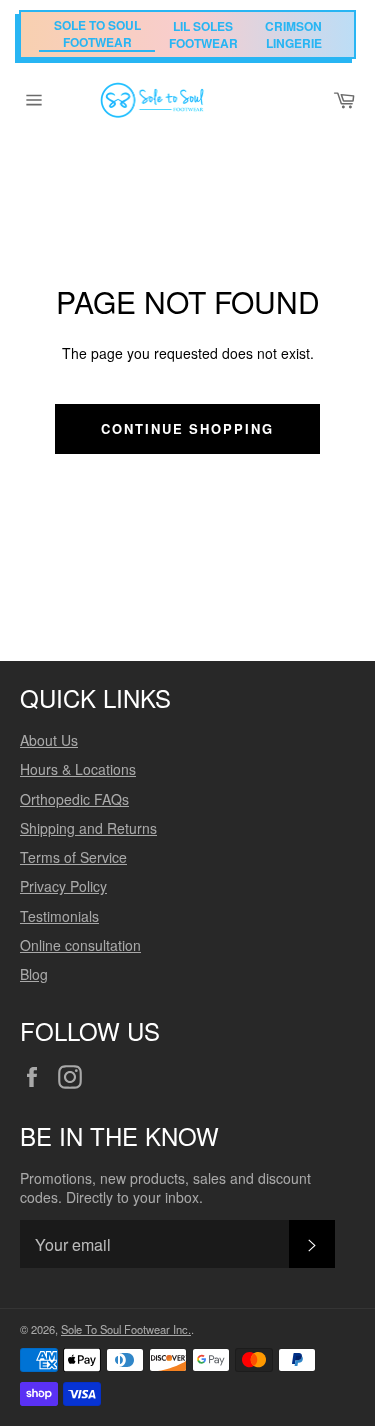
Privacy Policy (63, 886)
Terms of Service (73, 857)
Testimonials (59, 916)
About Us (49, 740)
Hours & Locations (78, 769)
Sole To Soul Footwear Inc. (126, 1329)
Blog (34, 974)
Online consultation (80, 945)
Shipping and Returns (88, 828)
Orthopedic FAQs (74, 799)
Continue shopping (187, 428)
